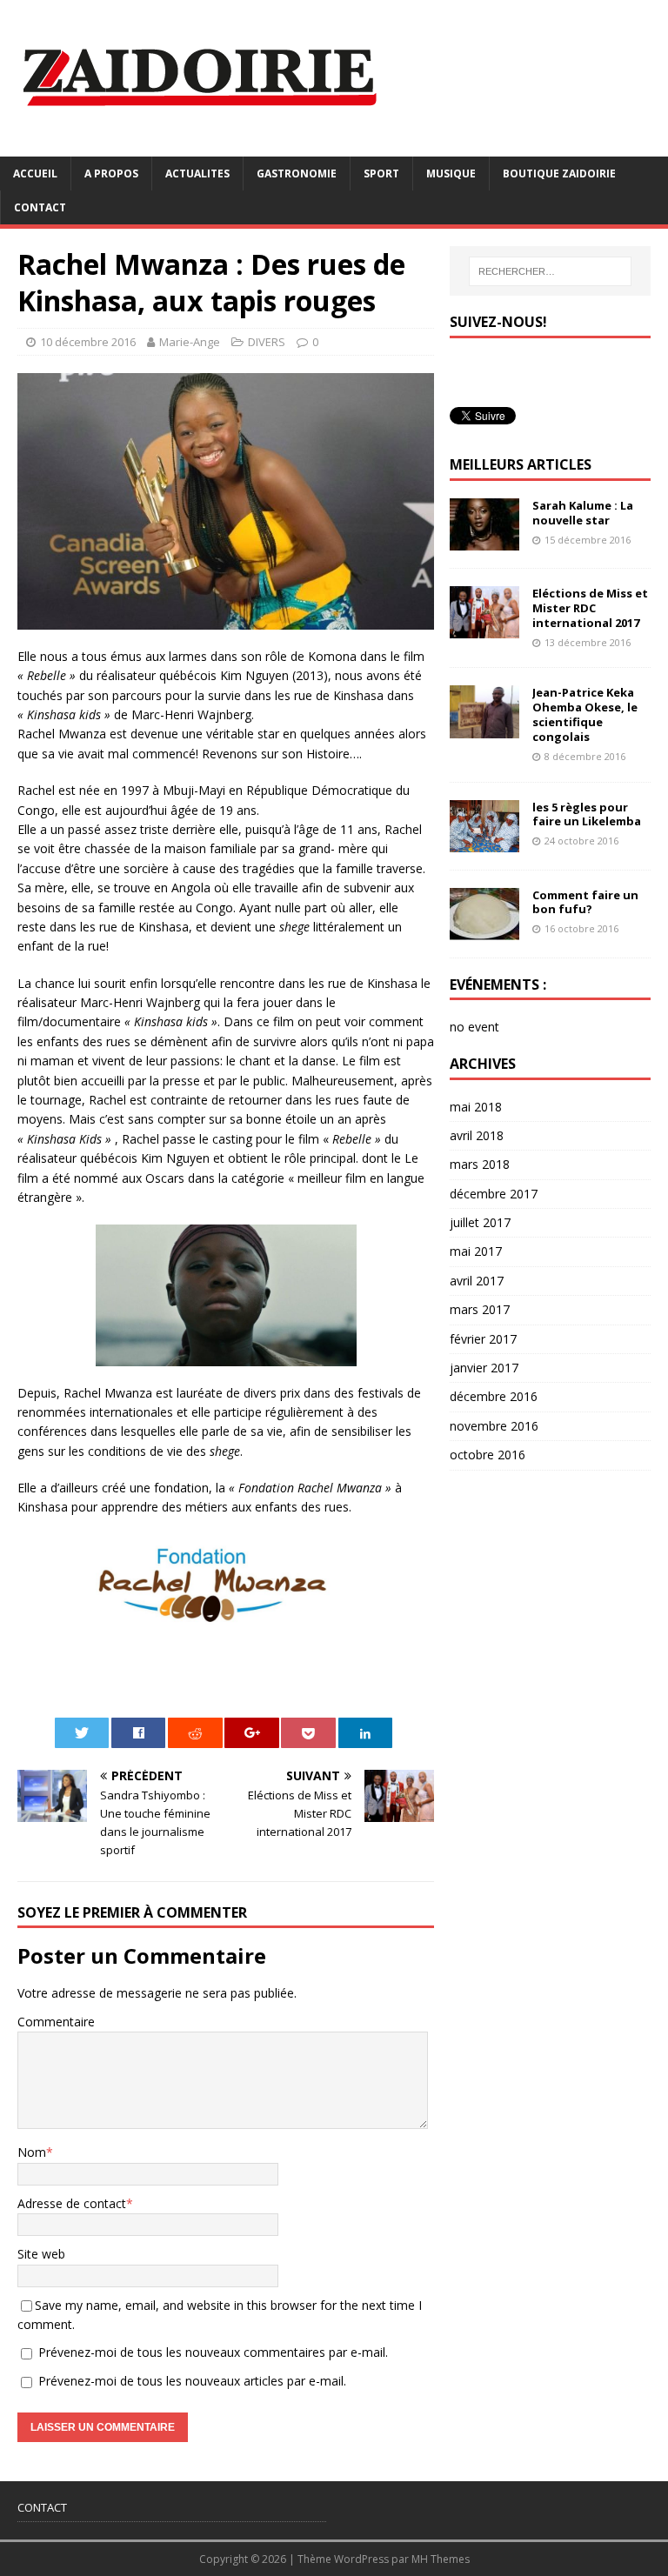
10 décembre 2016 (88, 342)
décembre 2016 (494, 1396)
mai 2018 (476, 1107)
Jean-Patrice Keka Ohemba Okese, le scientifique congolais (585, 714)
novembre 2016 (494, 1426)
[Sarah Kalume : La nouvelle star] (484, 541)
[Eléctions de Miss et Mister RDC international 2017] (484, 628)
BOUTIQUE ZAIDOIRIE (559, 174)
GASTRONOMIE (297, 174)
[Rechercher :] (550, 271)
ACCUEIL (35, 174)
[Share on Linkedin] (366, 1733)
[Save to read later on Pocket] (308, 1733)
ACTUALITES (197, 174)
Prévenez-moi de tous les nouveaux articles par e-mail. (192, 2381)
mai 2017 (476, 1251)
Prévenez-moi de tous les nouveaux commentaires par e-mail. (213, 2352)
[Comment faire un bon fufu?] (484, 929)
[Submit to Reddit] (195, 1733)
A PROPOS (111, 174)
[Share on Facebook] (139, 1733)
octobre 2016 (488, 1455)
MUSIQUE (451, 174)
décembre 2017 (494, 1194)
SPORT (381, 174)
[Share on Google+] (252, 1733)
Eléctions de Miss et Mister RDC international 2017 (590, 608)
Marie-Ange (190, 342)
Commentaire (56, 2022)
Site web (41, 2254)
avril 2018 (477, 1135)
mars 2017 (480, 1309)
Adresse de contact (72, 2203)
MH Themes (441, 2559)
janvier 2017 (484, 1368)
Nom (32, 2152)
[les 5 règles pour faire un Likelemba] (484, 841)
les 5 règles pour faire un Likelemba (587, 814)
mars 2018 (480, 1164)
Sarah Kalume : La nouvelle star (583, 513)
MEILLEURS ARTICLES (521, 464)
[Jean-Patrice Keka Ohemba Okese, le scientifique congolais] (484, 727)
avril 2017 (477, 1281)
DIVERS (267, 342)
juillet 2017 (480, 1222)
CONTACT (40, 207)
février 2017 (483, 1339)
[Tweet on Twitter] (82, 1733)
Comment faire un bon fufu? (585, 902)
